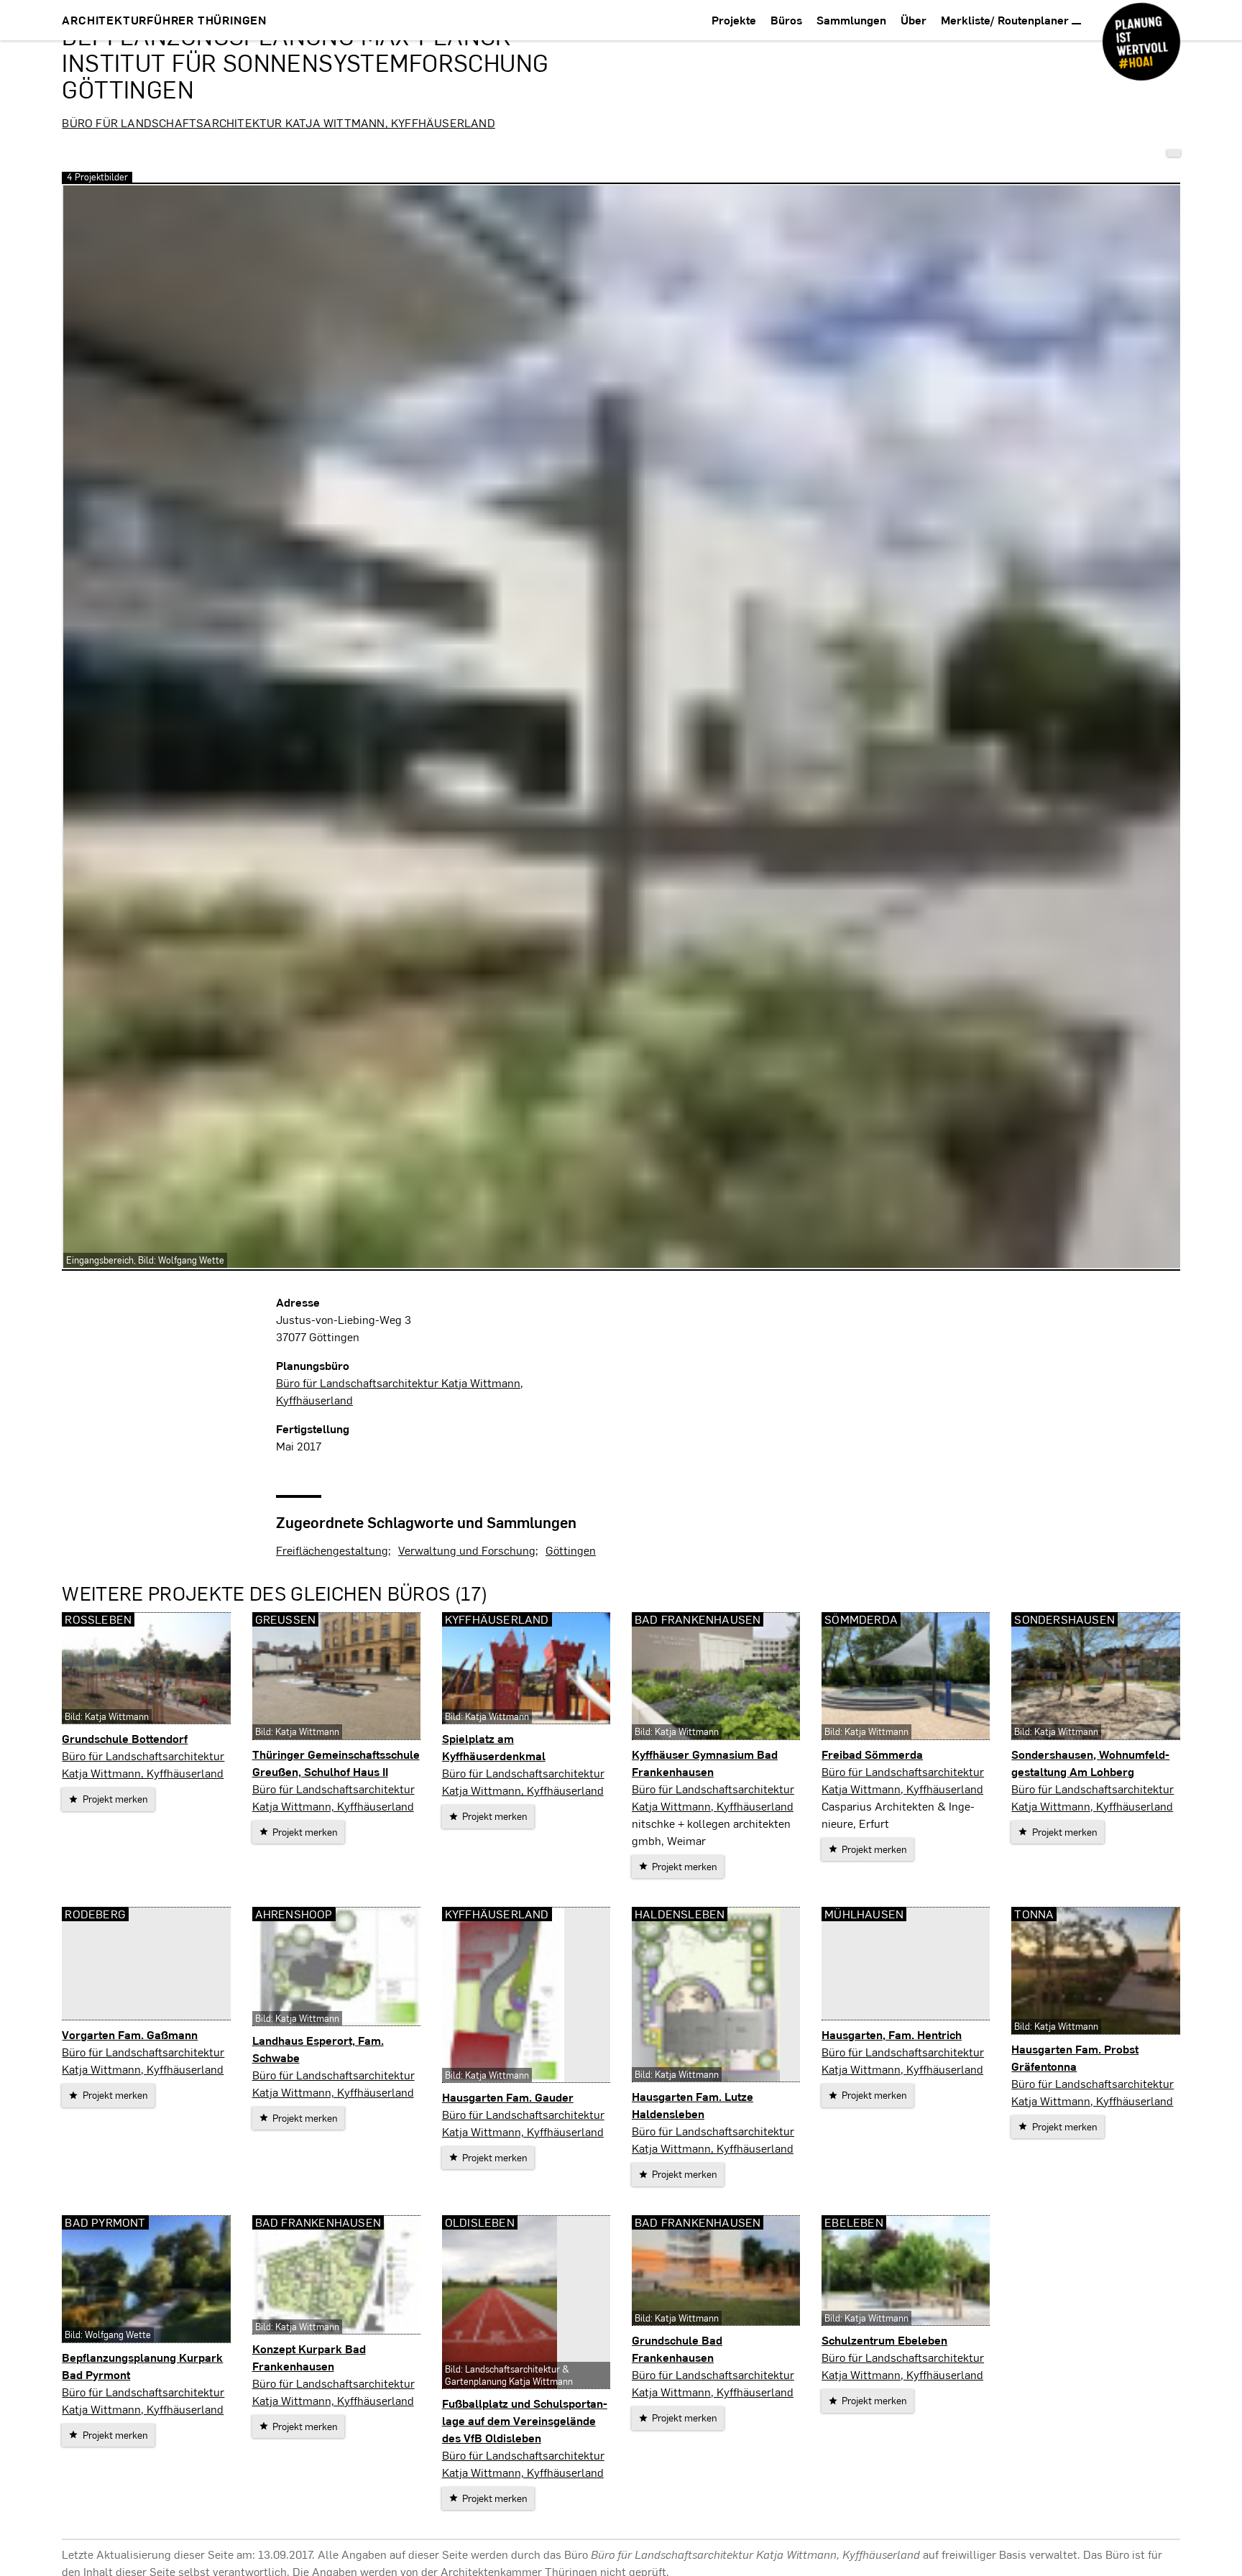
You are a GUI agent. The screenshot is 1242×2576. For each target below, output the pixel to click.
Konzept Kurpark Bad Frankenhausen (309, 2357)
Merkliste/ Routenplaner (1006, 20)
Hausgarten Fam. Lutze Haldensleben (693, 2105)
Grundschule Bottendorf (125, 1738)
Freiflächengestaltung (332, 1550)
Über (914, 20)
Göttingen (571, 1550)
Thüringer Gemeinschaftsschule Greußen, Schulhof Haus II (336, 1763)
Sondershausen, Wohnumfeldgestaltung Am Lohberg (1090, 1763)
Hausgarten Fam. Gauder (508, 2097)
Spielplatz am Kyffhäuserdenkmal (494, 1747)
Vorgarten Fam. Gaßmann (130, 2034)
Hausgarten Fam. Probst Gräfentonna (1075, 2057)
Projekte (734, 20)
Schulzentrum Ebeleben (884, 2340)
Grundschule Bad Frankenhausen (677, 2349)
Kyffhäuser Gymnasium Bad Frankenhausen (705, 1763)
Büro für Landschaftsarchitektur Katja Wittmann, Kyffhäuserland (278, 123)
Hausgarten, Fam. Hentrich (892, 2034)
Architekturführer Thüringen (164, 20)
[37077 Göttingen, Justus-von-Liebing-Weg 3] (1174, 153)
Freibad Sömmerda (872, 1754)
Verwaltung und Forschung (467, 1550)
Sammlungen (851, 20)
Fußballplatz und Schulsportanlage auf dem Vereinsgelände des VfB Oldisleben (525, 2420)
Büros (786, 20)
